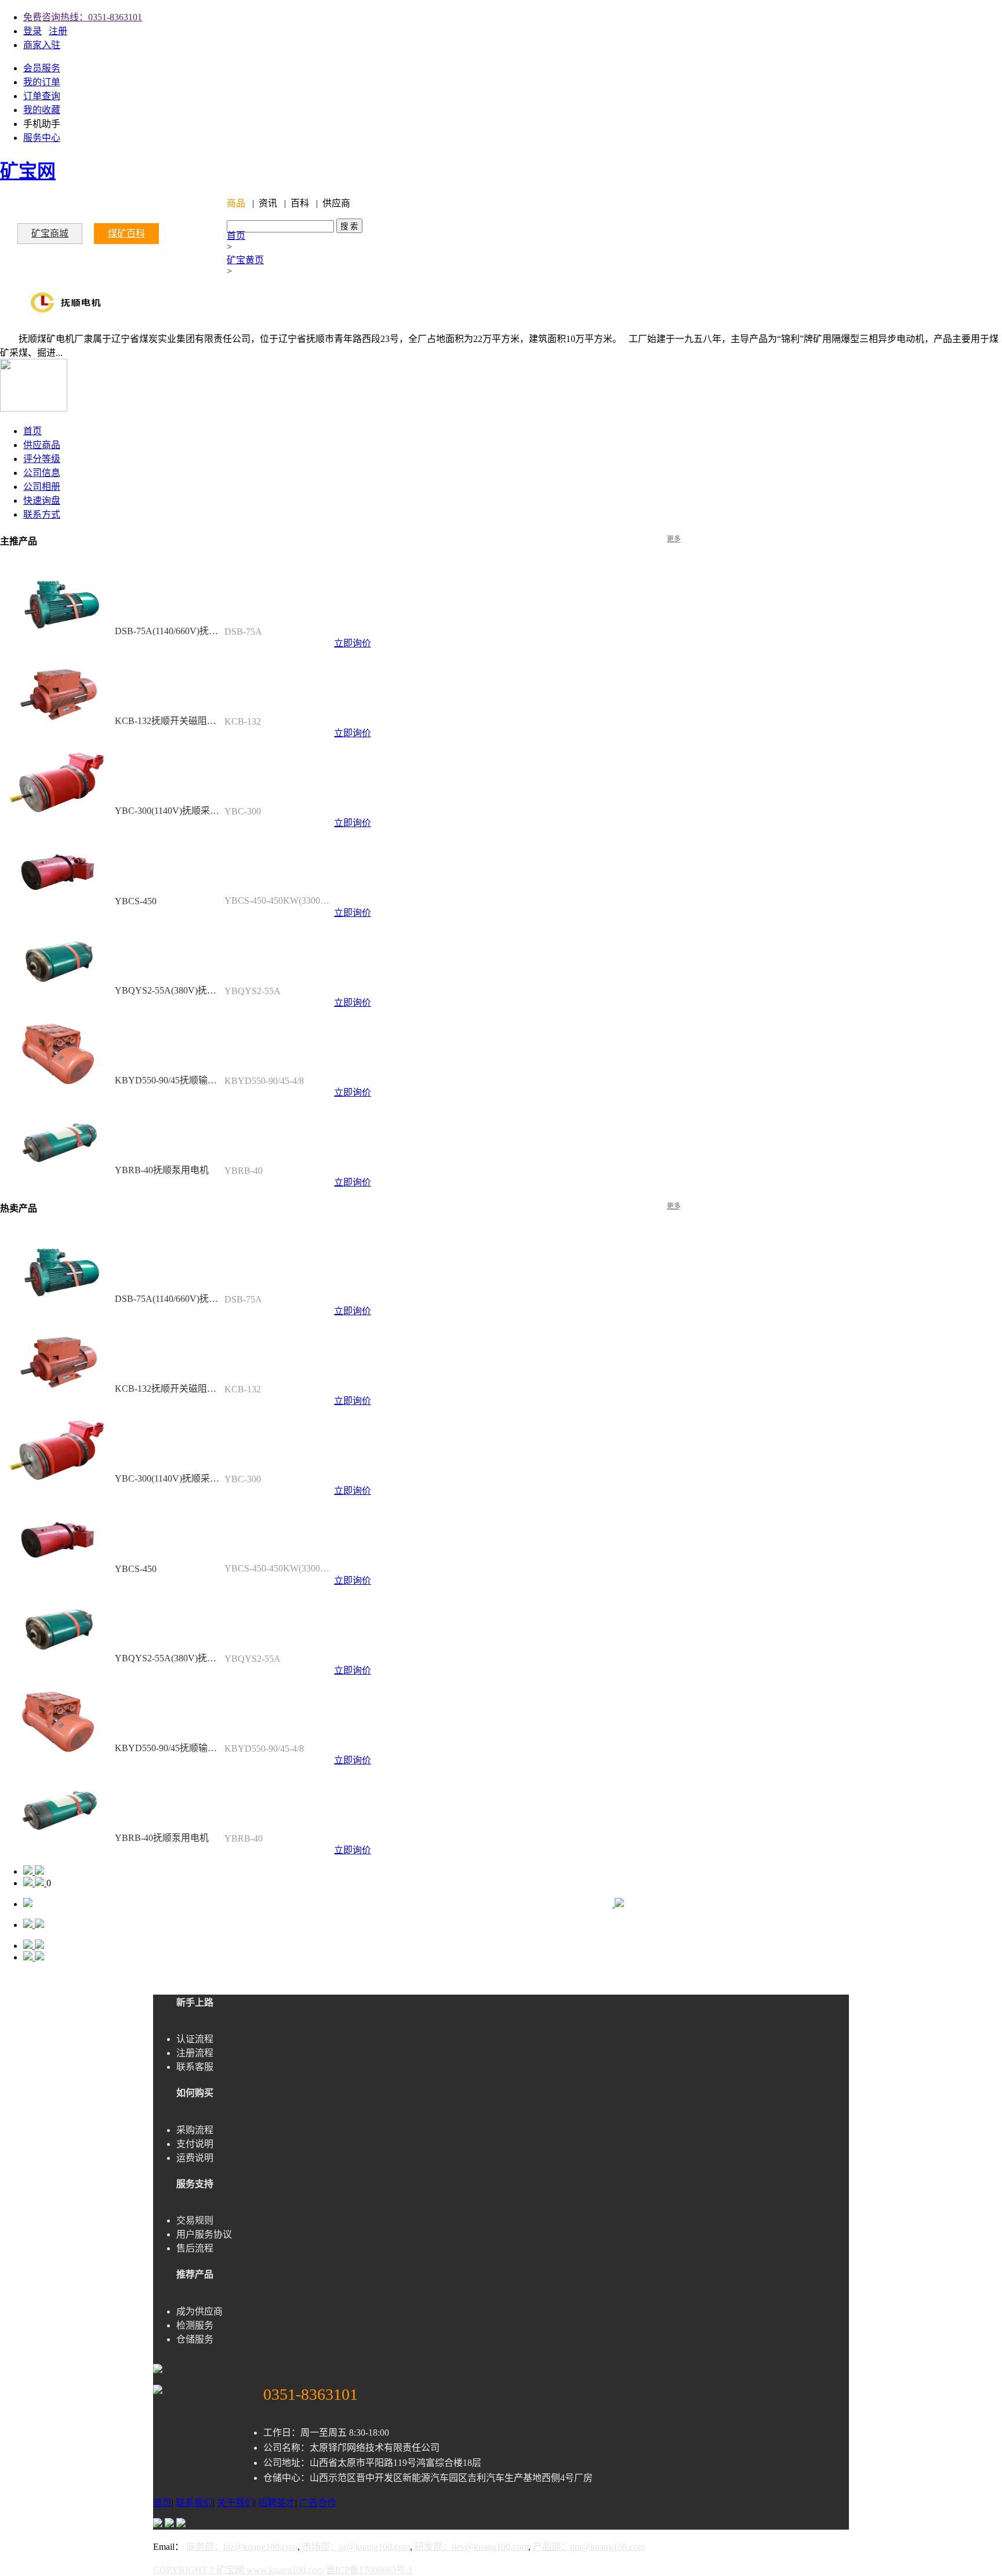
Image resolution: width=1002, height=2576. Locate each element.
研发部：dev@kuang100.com (471, 2547)
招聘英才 (277, 2503)
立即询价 (353, 643)
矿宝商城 (50, 233)
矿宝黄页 (245, 260)
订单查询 (42, 96)
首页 (236, 236)
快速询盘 (42, 501)
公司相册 (42, 487)
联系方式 (42, 514)
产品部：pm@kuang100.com (589, 2547)
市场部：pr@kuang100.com (356, 2547)
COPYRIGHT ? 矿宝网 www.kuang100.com (238, 2570)
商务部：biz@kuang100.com (242, 2547)
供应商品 (42, 445)
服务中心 (42, 138)
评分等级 (42, 459)
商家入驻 (42, 45)
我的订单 (42, 82)
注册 (58, 31)
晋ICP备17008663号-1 (369, 2570)
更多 (674, 539)
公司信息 (42, 473)
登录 (32, 31)
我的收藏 (42, 110)
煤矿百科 (126, 233)
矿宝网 (28, 171)
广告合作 (318, 2503)
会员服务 (42, 68)
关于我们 (235, 2503)
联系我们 (194, 2503)
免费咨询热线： (83, 17)
